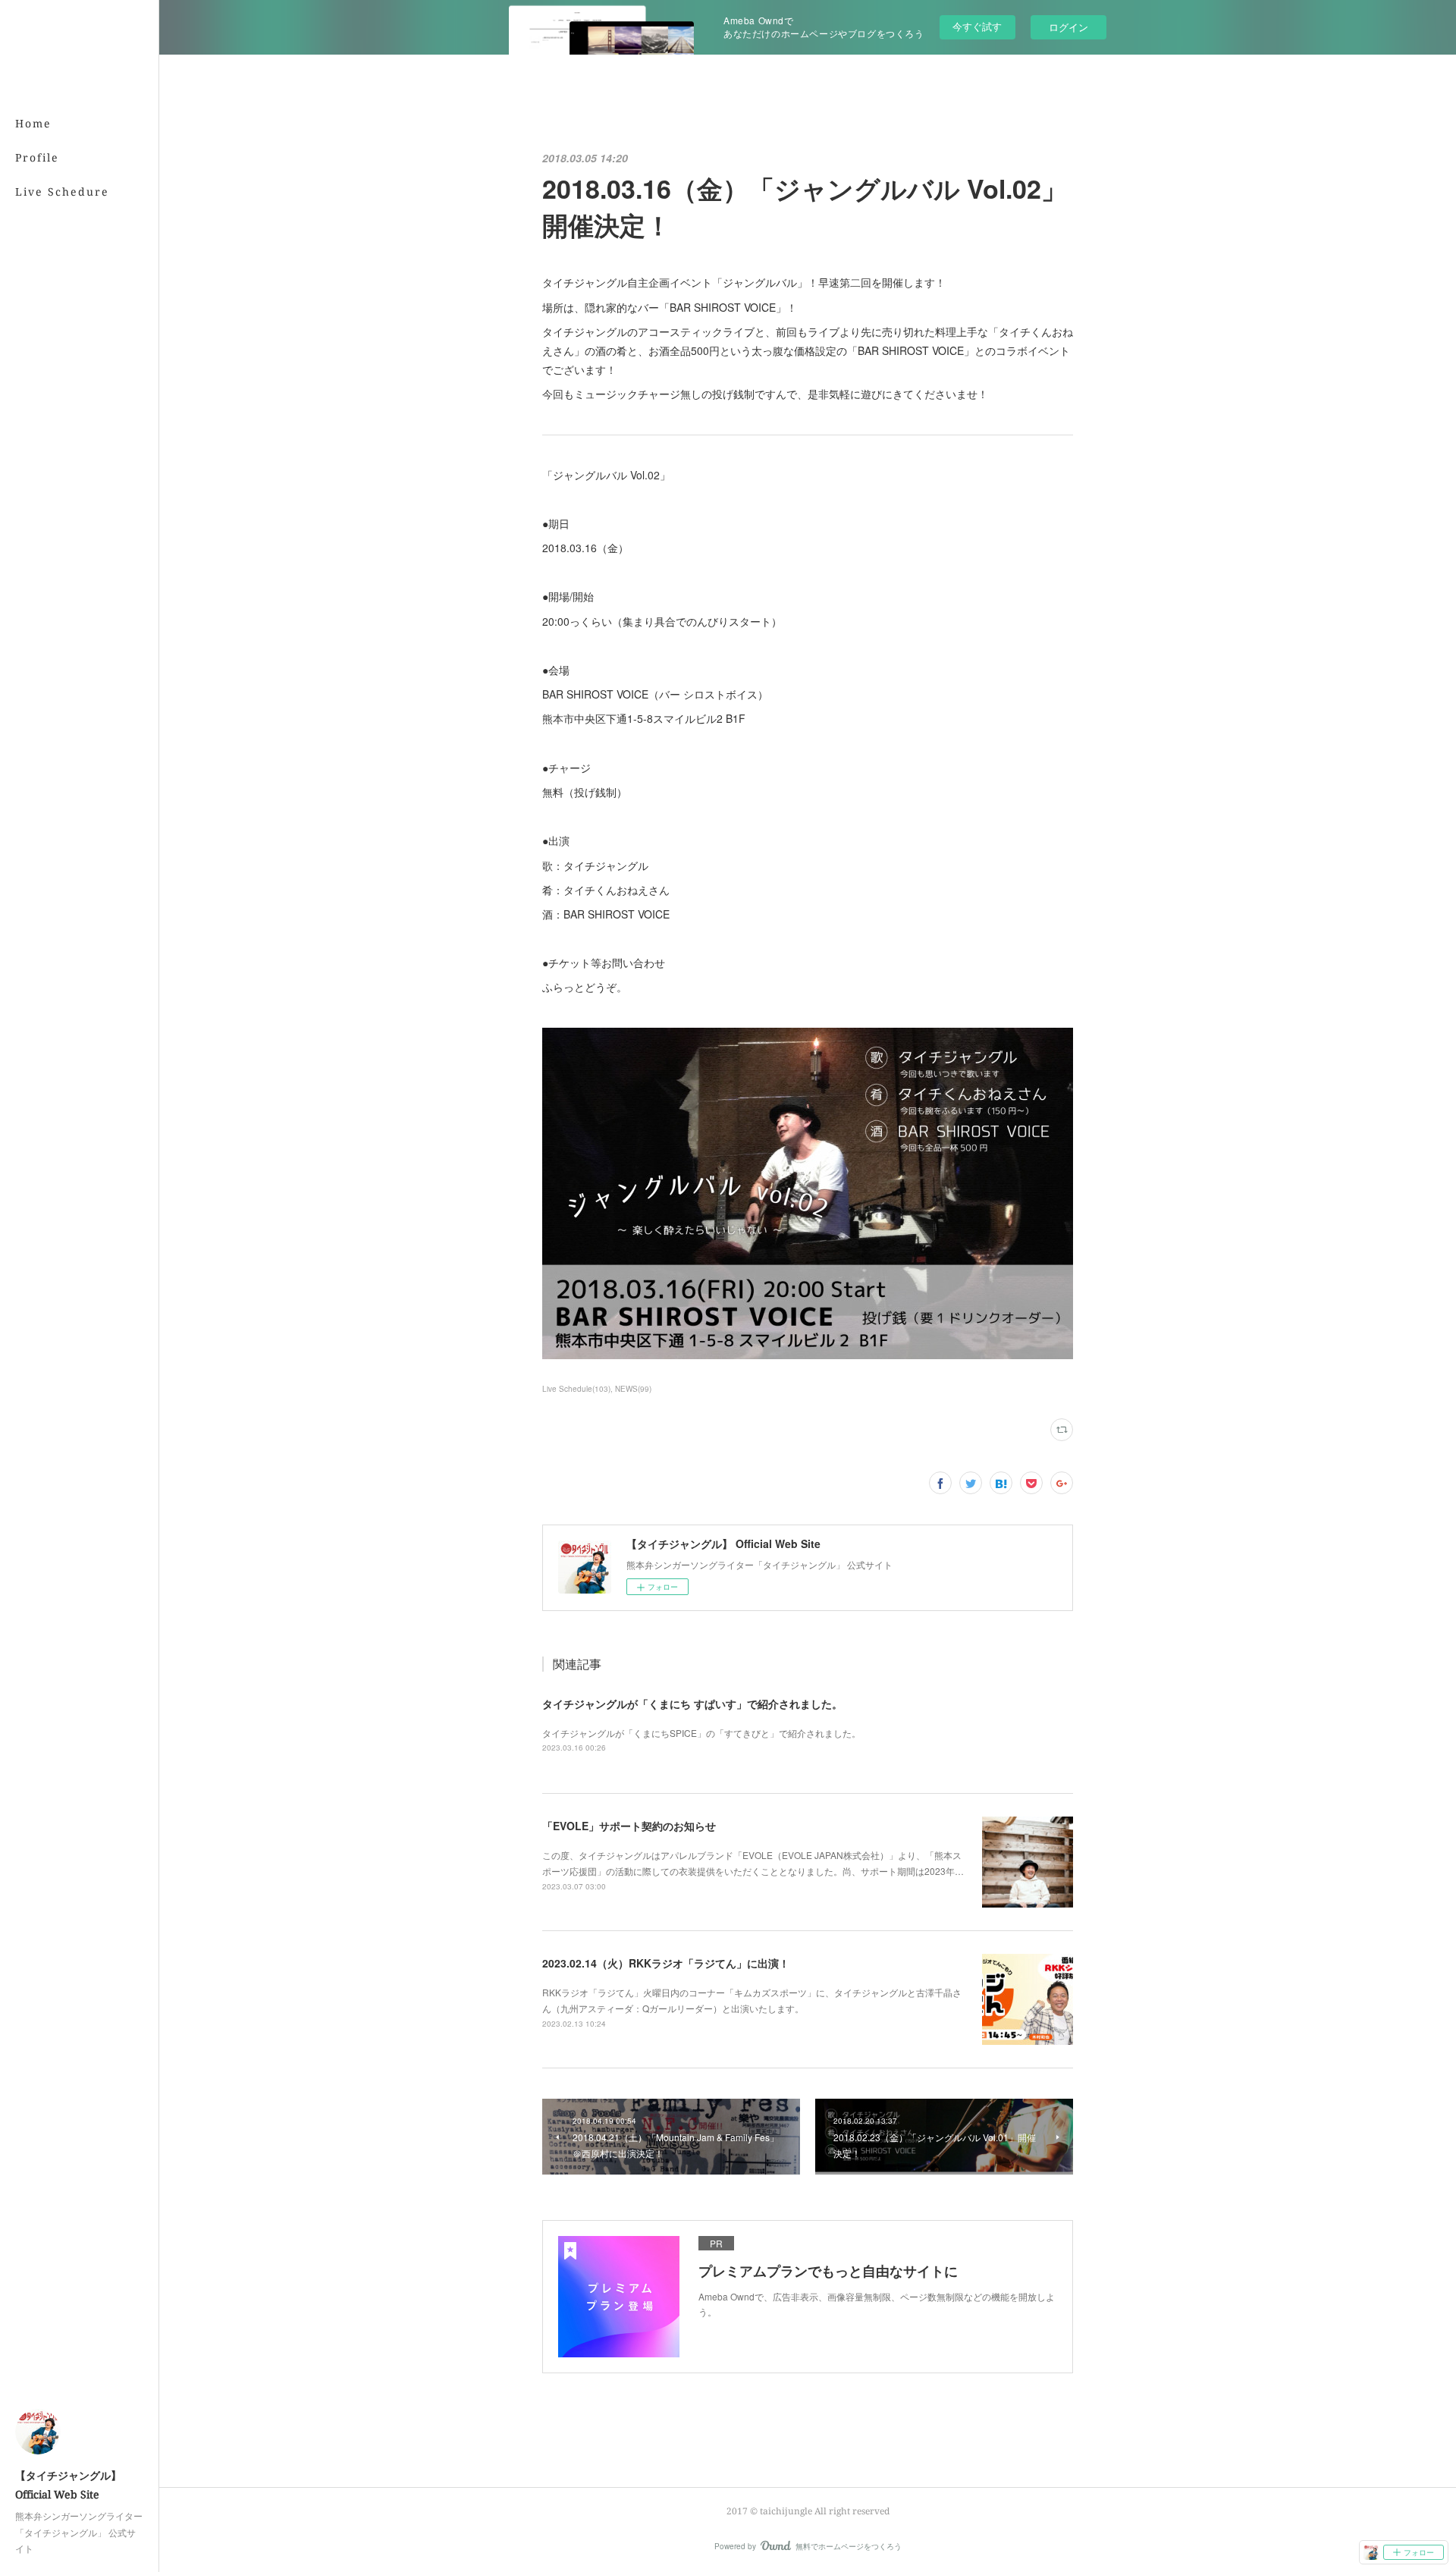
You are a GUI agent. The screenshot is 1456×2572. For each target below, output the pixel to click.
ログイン (1068, 27)
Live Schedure (62, 192)
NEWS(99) (633, 1389)
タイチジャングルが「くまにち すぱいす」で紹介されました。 (692, 1704)
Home (33, 123)
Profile (37, 157)
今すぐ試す (977, 26)
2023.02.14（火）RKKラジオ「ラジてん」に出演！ (666, 1963)
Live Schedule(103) (576, 1389)
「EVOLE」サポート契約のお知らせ (629, 1826)
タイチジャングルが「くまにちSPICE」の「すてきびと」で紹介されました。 (701, 1733)
